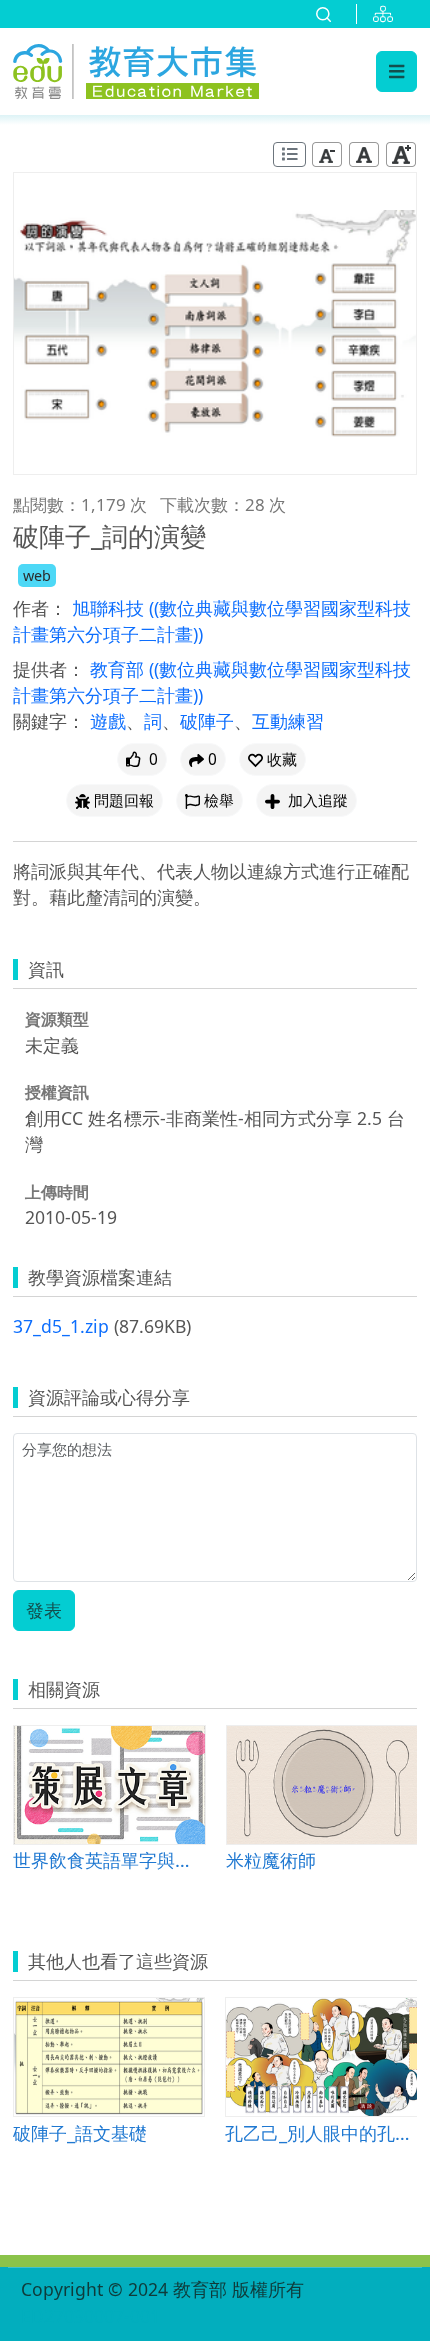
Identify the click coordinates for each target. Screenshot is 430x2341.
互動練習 (288, 721)
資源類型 (57, 1019)
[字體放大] (401, 154)
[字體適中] (364, 154)
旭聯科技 (110, 608)
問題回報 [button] (124, 800)
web (37, 575)
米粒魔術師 (271, 1859)
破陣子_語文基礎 (80, 2132)
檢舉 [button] (219, 800)
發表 (44, 1610)
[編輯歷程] (289, 154)
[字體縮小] (327, 154)
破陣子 (207, 721)
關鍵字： (49, 721)
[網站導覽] (387, 14)
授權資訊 (57, 1092)
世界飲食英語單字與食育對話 (109, 1859)
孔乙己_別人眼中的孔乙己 (321, 2132)
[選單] (396, 71)
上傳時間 (57, 1192)
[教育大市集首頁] (136, 68)
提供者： (49, 669)
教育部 (119, 669)
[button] (272, 759)
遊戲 (108, 721)
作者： (40, 608)
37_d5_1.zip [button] (61, 1326)
